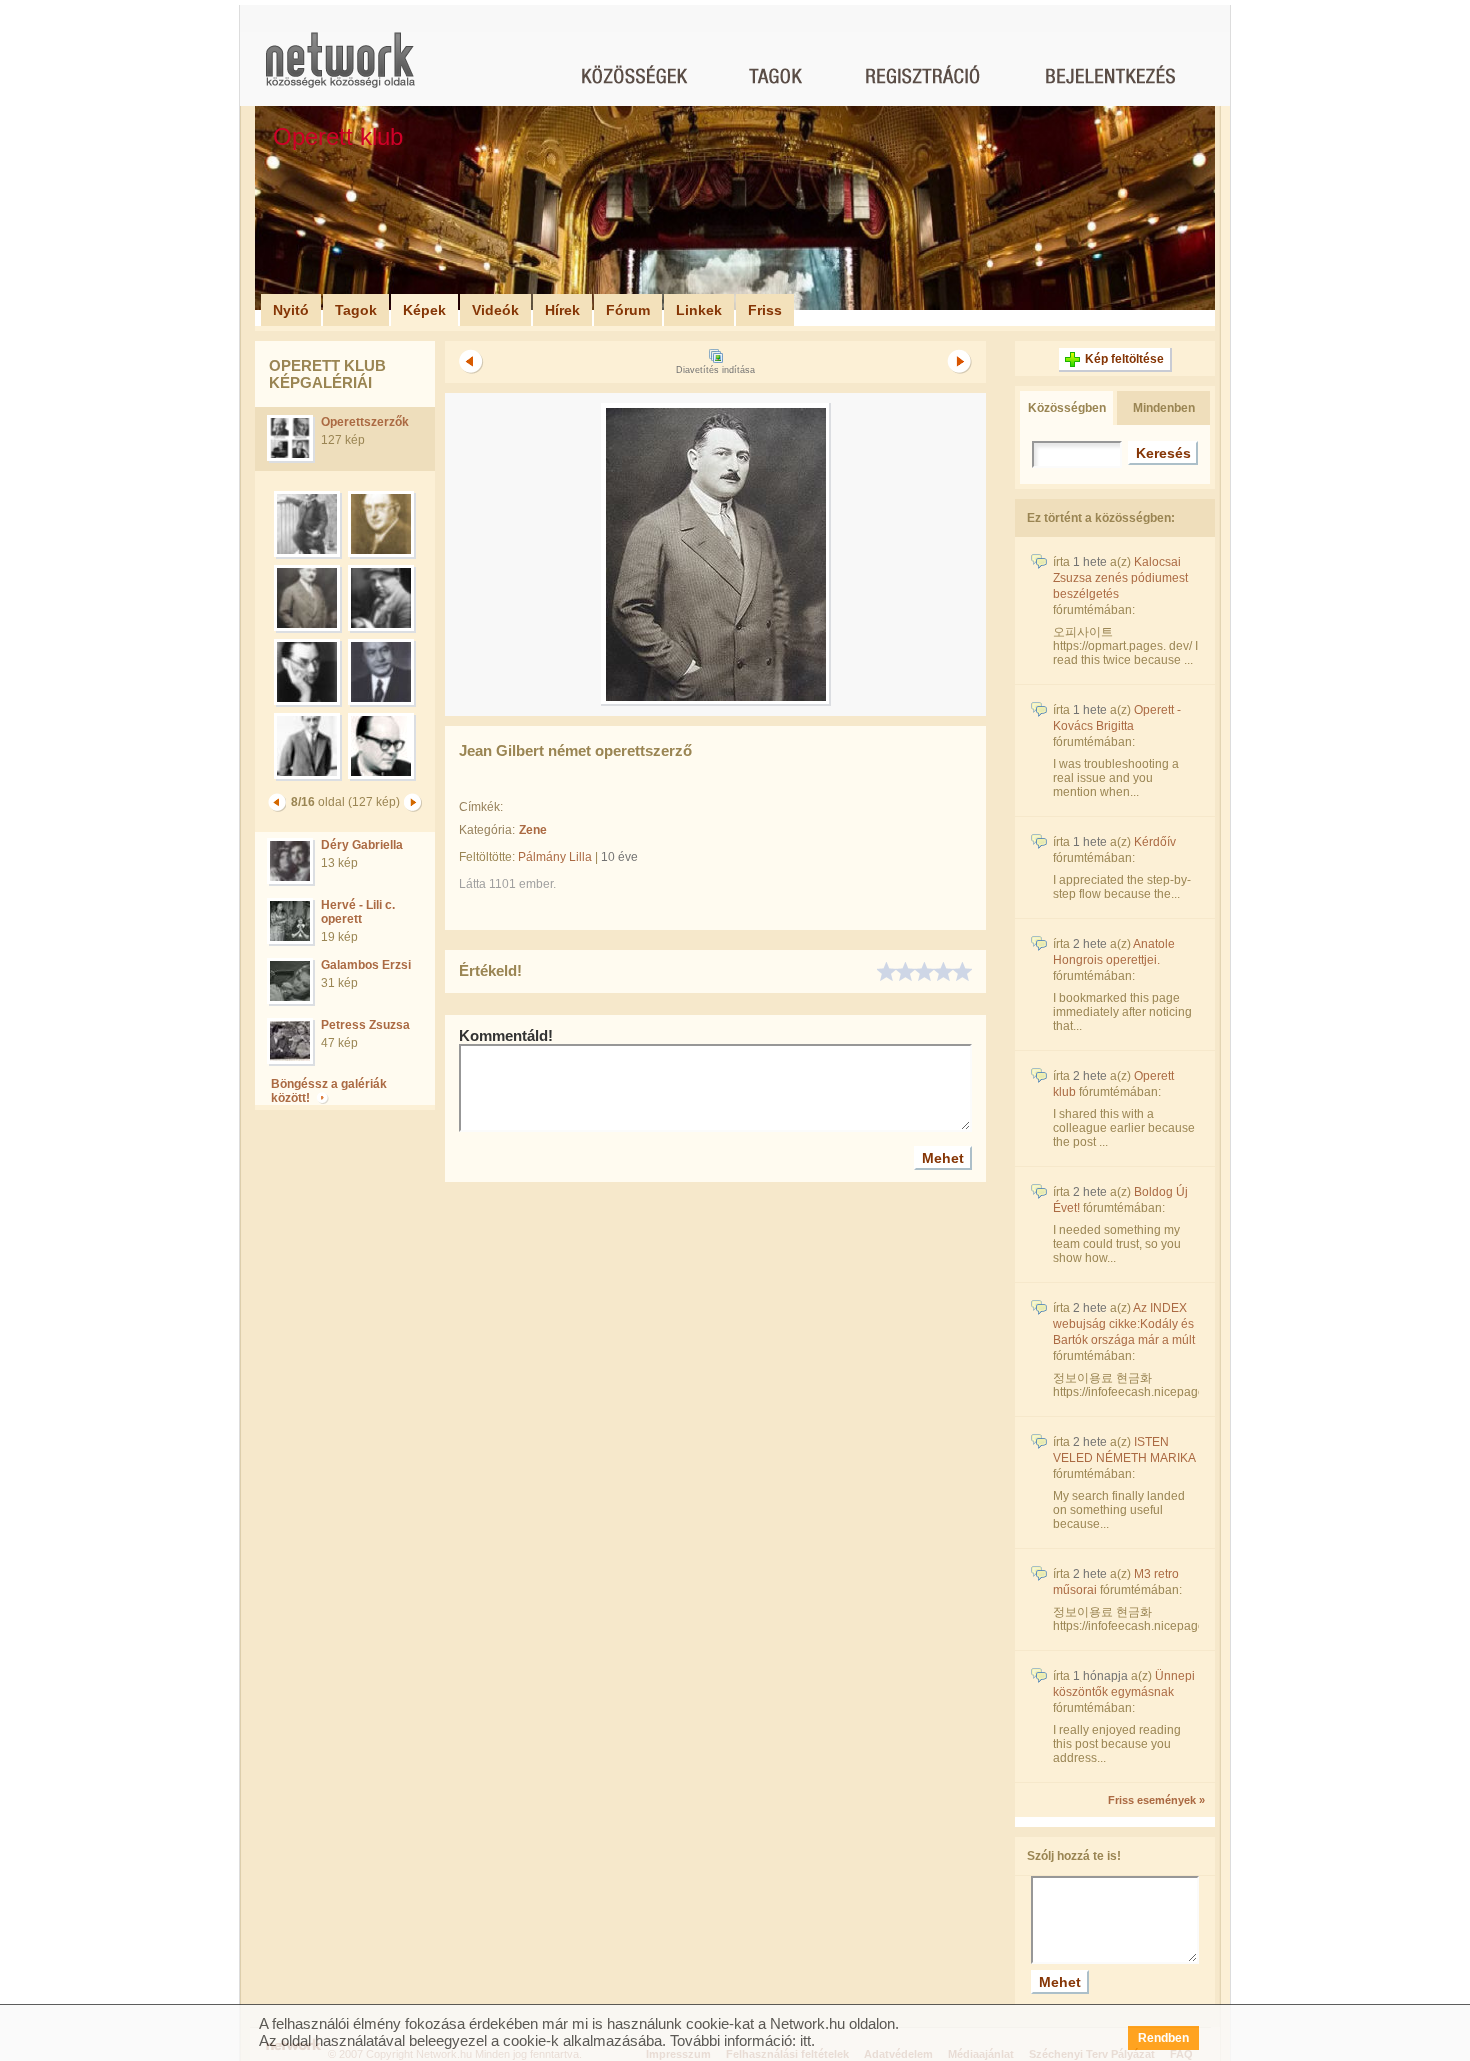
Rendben (1163, 2038)
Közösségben (1067, 408)
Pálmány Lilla (555, 857)
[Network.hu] (340, 69)
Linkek (699, 310)
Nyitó (291, 310)
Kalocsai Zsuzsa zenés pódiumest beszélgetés (1120, 578)
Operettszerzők (365, 422)
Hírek (562, 310)
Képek (424, 310)
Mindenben (1164, 408)
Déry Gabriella (362, 845)
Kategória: (487, 830)
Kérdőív (1155, 842)
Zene (533, 830)
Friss (765, 310)
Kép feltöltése (1124, 359)
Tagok (356, 310)
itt (805, 2040)
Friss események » (1156, 1800)
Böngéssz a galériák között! (329, 1091)
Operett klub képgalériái (327, 374)
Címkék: (481, 807)
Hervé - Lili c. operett (358, 912)
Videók (495, 310)
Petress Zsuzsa (365, 1025)
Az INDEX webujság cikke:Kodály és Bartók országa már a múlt (1124, 1324)
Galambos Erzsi (366, 965)
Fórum (628, 310)
